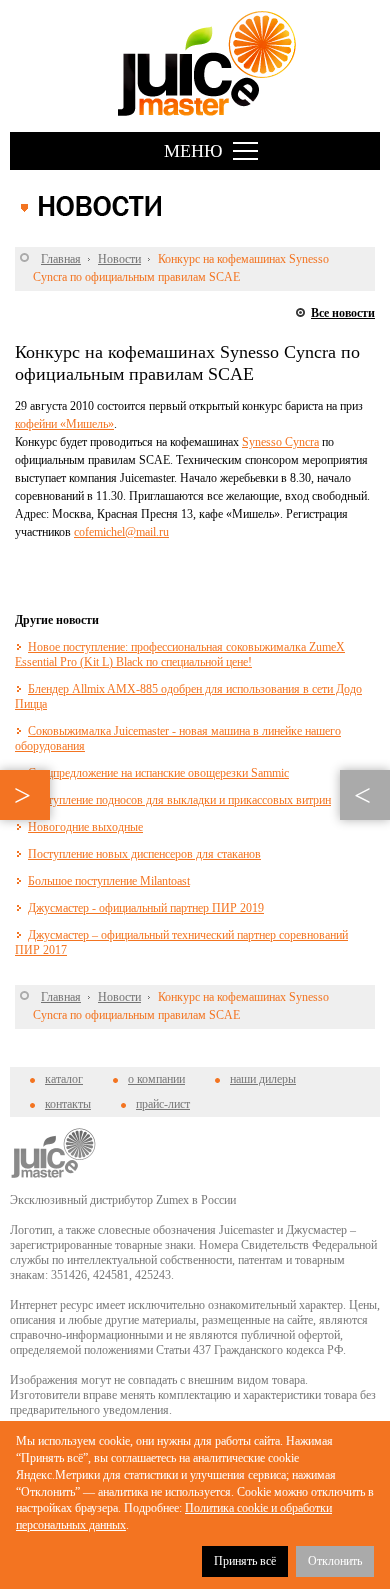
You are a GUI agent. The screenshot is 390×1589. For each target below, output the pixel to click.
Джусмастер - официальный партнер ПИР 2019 (146, 908)
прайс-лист (163, 1104)
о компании (156, 1079)
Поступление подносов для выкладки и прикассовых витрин (179, 800)
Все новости (343, 313)
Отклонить (335, 1561)
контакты (68, 1104)
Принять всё (245, 1561)
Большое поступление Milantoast (109, 881)
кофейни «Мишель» (64, 424)
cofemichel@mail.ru (121, 532)
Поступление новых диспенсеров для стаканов (144, 854)
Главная (61, 259)
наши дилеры (263, 1079)
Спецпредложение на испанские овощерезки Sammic (158, 773)
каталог (64, 1079)
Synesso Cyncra (280, 442)
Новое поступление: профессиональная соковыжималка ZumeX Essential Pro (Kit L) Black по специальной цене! (180, 654)
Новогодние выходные (85, 827)
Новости (119, 259)
